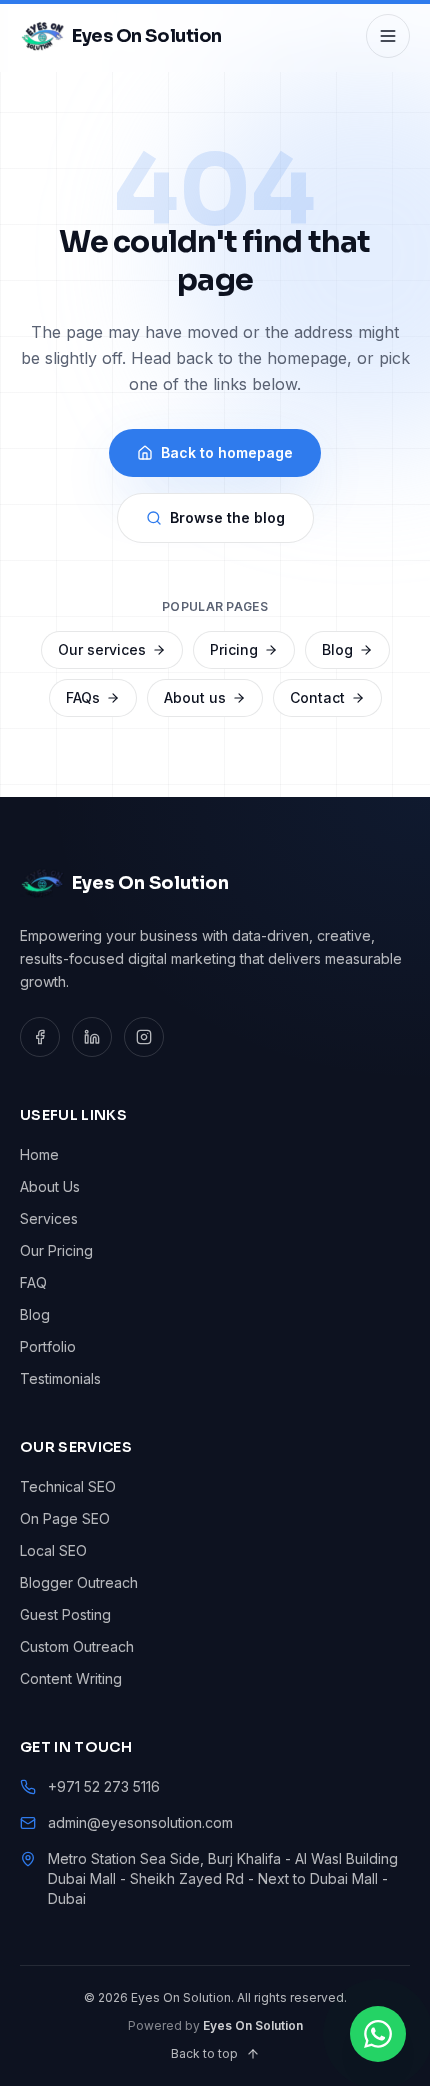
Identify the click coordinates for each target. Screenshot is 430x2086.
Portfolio (48, 1346)
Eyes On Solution (253, 2025)
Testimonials (60, 1378)
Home (39, 1154)
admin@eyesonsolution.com (140, 1822)
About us (195, 697)
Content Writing (71, 1678)
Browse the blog (227, 517)
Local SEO (53, 1550)
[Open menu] (388, 36)
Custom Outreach (77, 1646)
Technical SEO (68, 1486)
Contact (317, 697)
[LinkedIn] (92, 1037)
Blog (337, 649)
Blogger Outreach (79, 1582)
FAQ (33, 1282)
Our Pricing (56, 1250)
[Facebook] (40, 1037)
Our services (102, 649)
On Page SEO (65, 1518)
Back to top (204, 2053)
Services (49, 1218)
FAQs (83, 697)
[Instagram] (144, 1037)
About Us (50, 1186)
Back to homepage (227, 452)
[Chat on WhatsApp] (378, 2034)
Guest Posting (65, 1614)
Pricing (234, 649)
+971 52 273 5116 (104, 1786)
